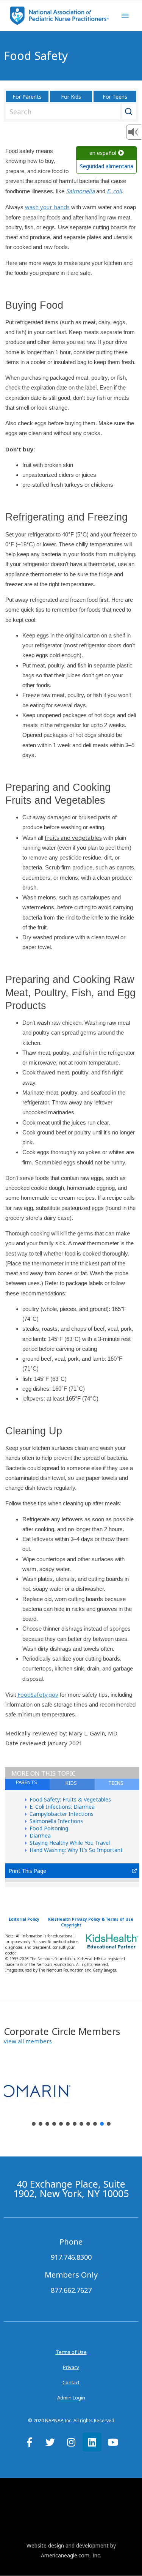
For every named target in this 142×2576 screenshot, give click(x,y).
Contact (71, 2382)
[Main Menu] (125, 16)
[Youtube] (113, 2442)
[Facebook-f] (30, 2442)
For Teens (115, 97)
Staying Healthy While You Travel (70, 1843)
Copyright (71, 1925)
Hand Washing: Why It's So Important (76, 1850)
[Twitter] (50, 2442)
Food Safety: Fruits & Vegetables (70, 1799)
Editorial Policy (24, 1919)
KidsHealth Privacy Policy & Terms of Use (91, 1919)
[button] (28, 2041)
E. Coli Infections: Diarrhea (62, 1807)
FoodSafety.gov (38, 1694)
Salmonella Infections (56, 1821)
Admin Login (71, 2398)
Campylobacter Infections (62, 1814)
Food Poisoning (49, 1828)
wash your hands (47, 207)
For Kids (71, 97)
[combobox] (69, 112)
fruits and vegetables (73, 838)
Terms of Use (71, 2352)
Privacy (71, 2367)
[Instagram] (71, 2442)
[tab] (117, 1784)
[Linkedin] (92, 2442)
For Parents (27, 97)
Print (15, 1871)
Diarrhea (40, 1835)
